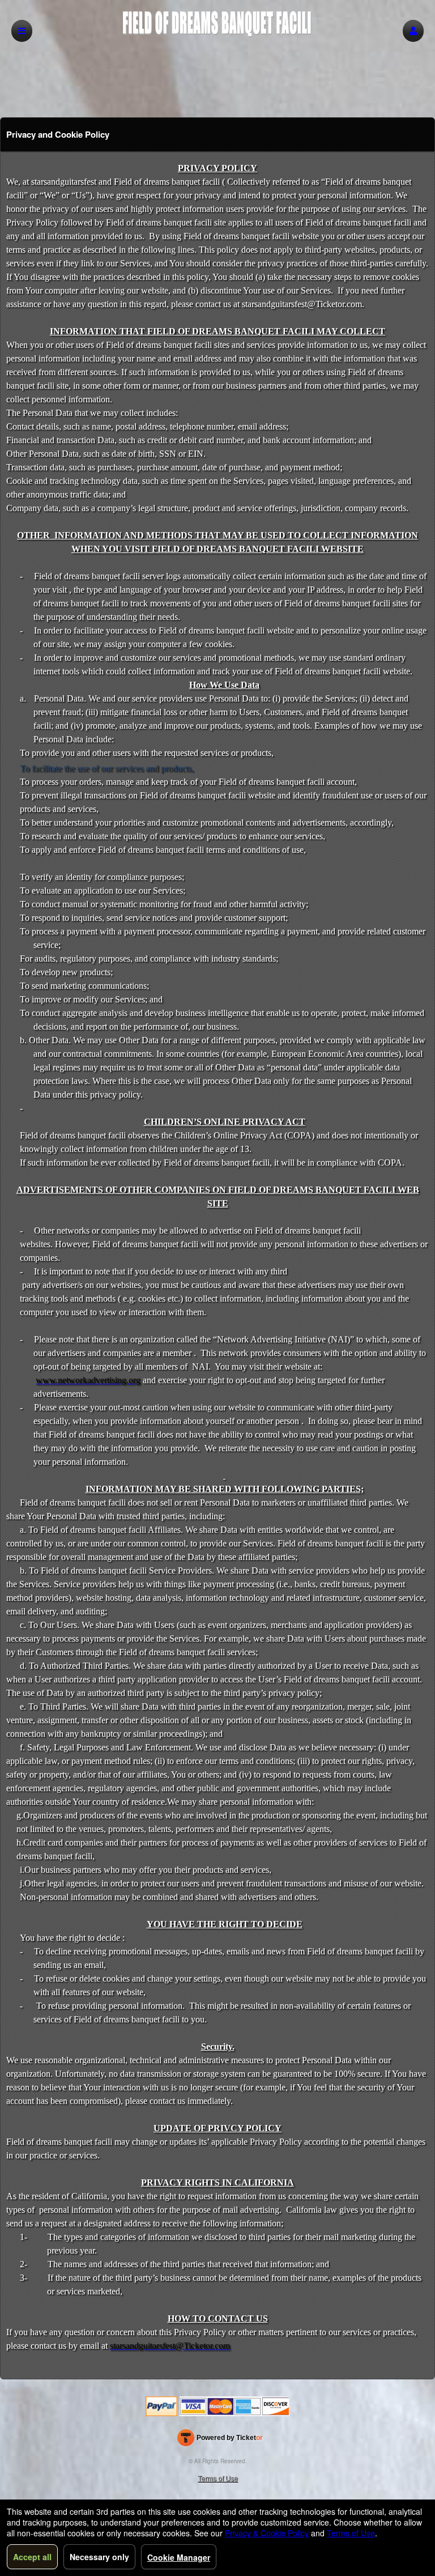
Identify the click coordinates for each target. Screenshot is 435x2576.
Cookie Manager (179, 2557)
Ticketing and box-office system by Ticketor (220, 2440)
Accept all (32, 2557)
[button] (413, 31)
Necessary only (99, 2557)
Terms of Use (218, 2478)
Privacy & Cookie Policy (267, 2533)
